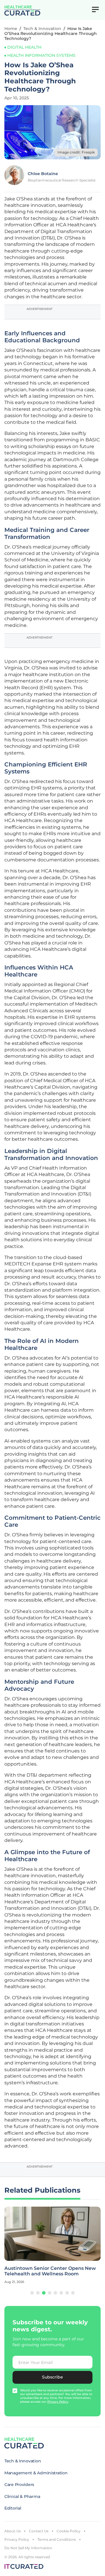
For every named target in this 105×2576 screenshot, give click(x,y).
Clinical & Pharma (22, 2496)
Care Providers (19, 2485)
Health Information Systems (41, 55)
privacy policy (58, 2402)
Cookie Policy (69, 2531)
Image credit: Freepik (76, 152)
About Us (13, 2531)
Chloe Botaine (43, 174)
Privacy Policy (17, 2539)
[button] (32, 2293)
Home (11, 29)
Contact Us (39, 2531)
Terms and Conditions (57, 2539)
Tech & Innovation (42, 29)
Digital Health (24, 47)
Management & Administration (36, 2473)
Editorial (13, 2508)
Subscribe (52, 2377)
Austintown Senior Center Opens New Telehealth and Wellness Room (50, 2271)
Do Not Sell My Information (28, 2548)
